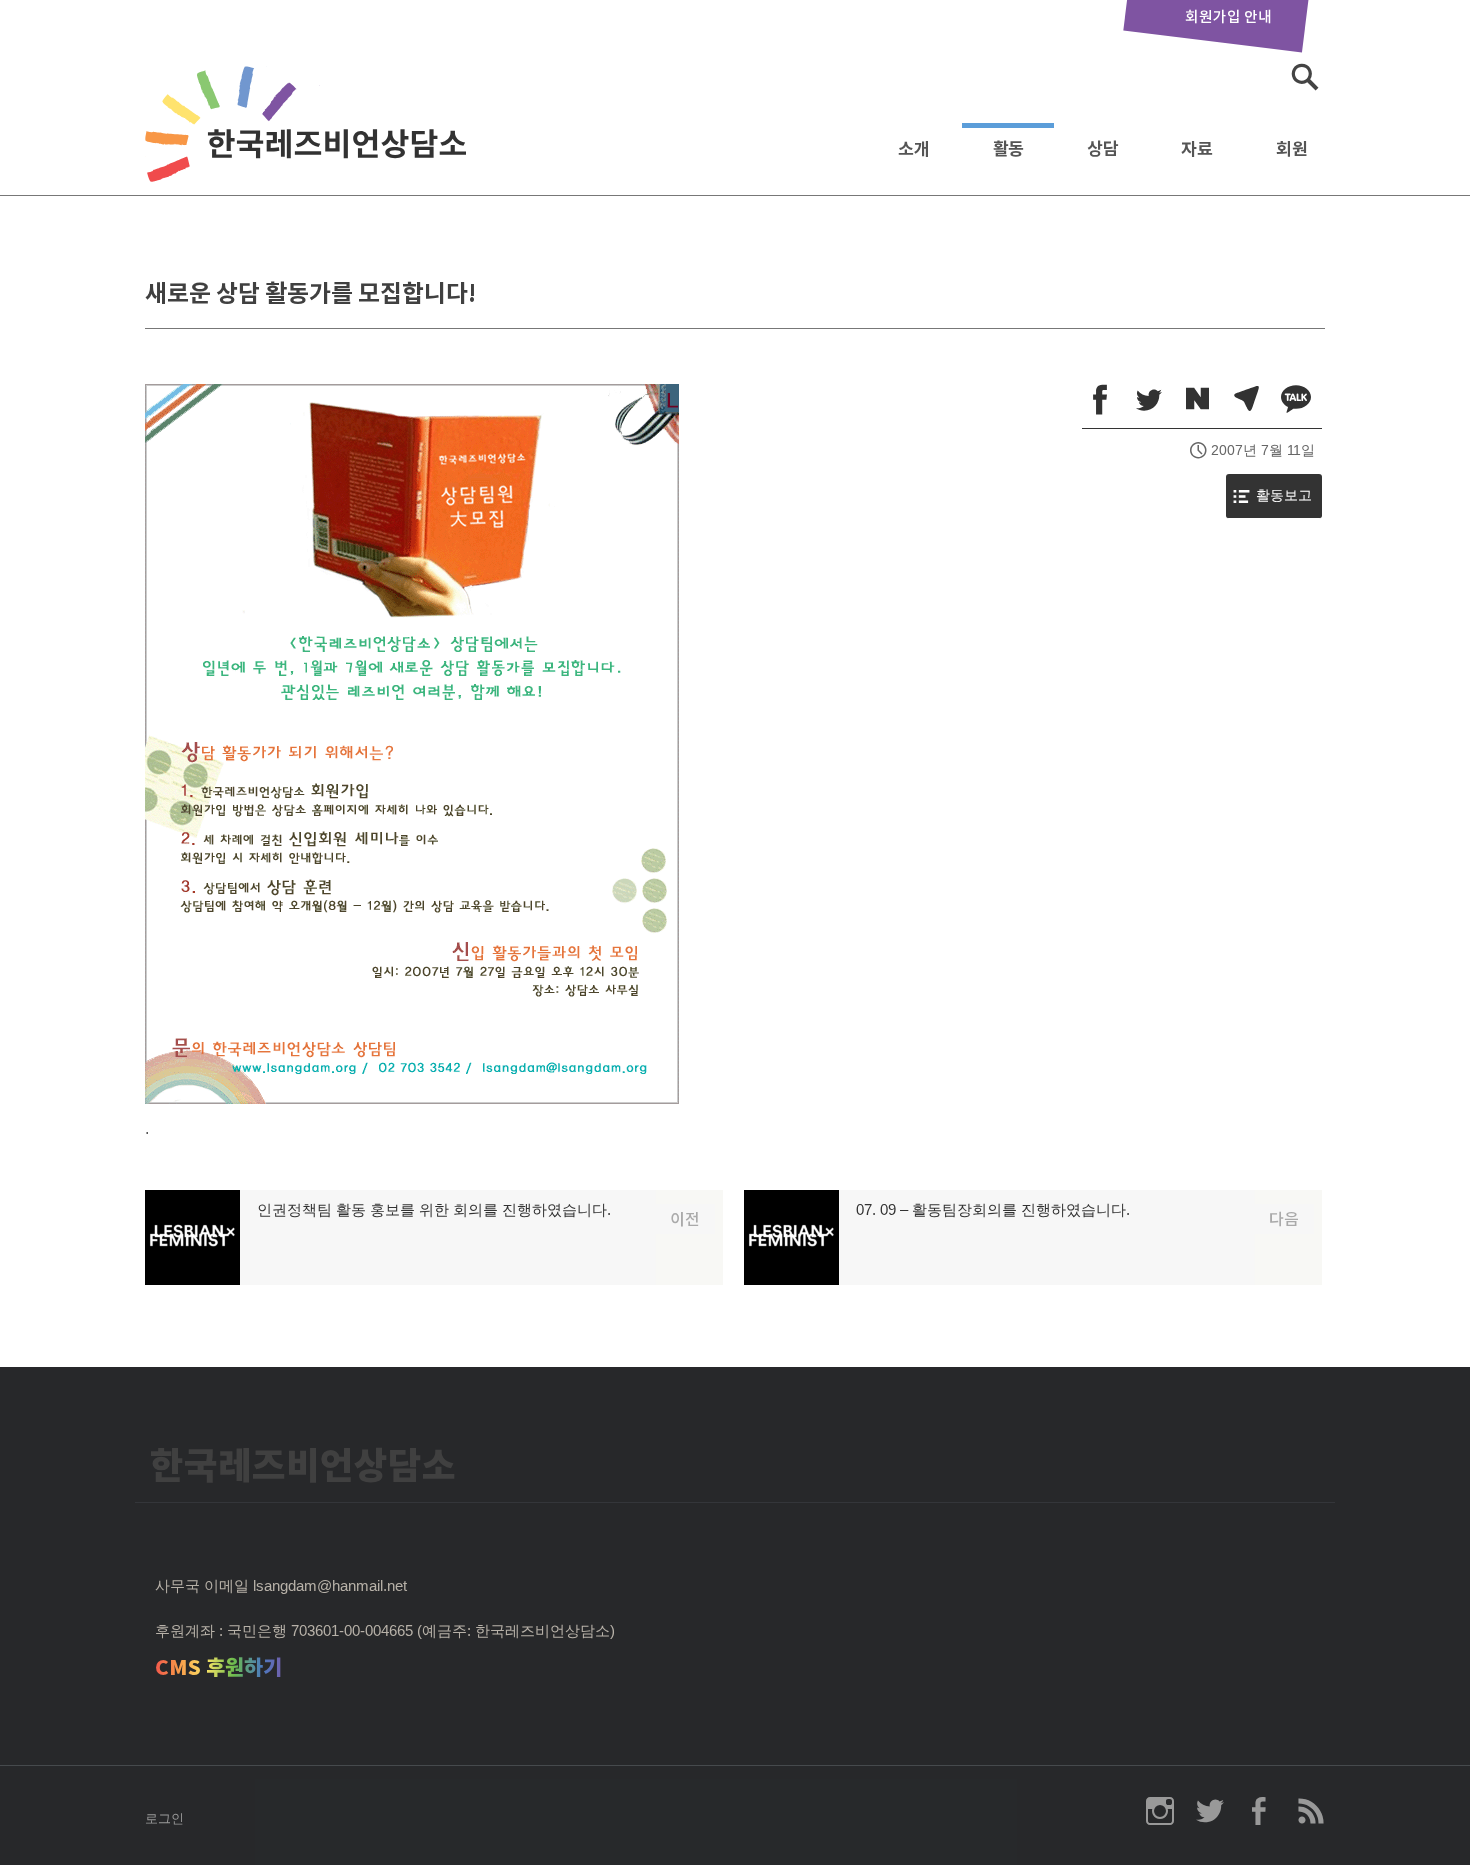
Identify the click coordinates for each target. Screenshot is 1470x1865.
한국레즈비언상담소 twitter (1210, 1811)
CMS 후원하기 (218, 1667)
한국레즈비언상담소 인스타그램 (1160, 1811)
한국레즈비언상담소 (310, 143)
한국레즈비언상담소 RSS (1310, 1811)
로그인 (164, 1818)
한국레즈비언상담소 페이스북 (1260, 1811)
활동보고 (1284, 495)
